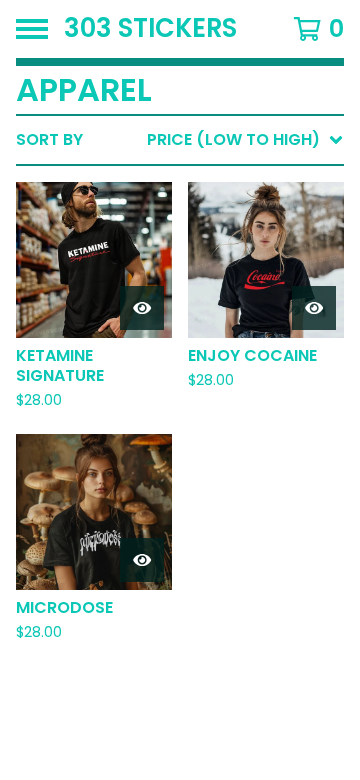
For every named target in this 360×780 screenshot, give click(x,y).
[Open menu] (32, 29)
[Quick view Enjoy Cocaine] (314, 308)
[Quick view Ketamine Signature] (142, 308)
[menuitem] (180, 140)
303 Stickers (150, 29)
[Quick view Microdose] (142, 560)
